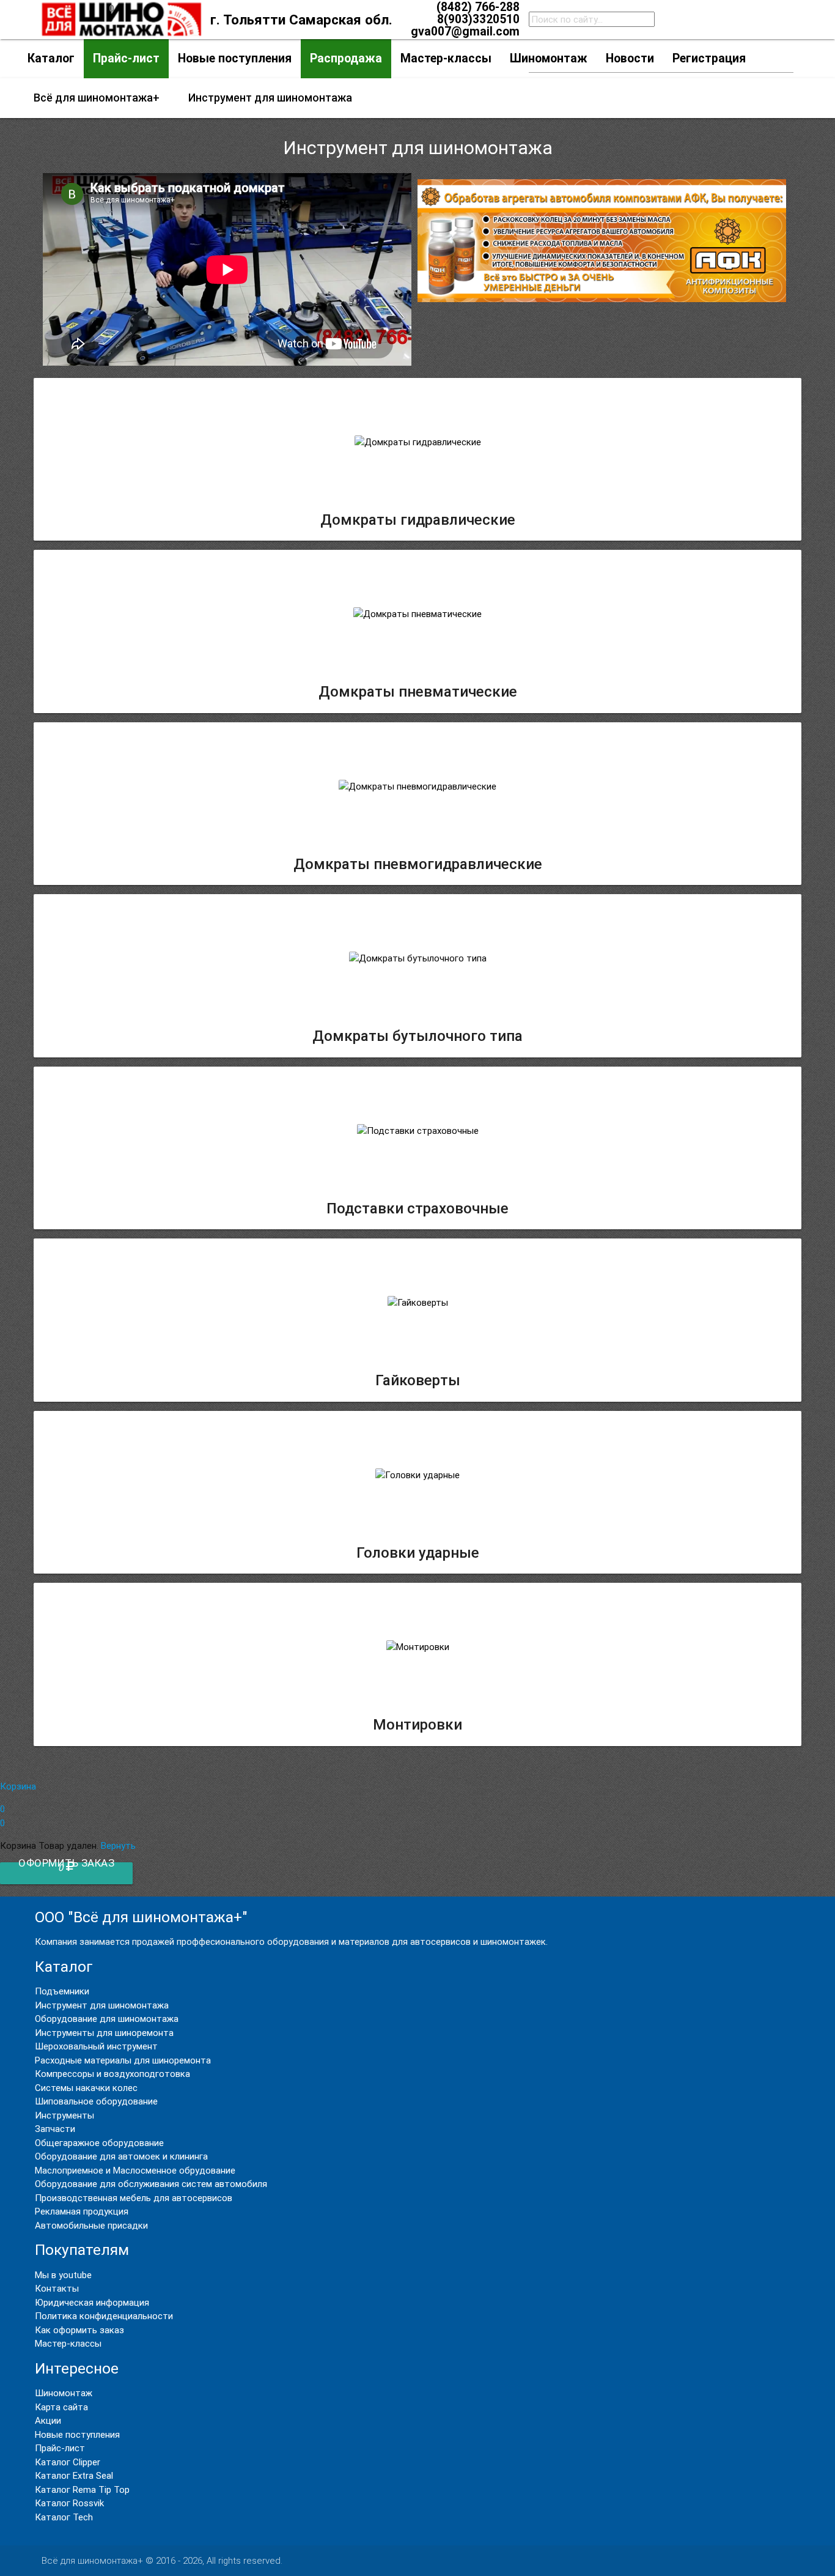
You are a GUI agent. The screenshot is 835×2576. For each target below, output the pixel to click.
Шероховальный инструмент (96, 2046)
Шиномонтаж (64, 2393)
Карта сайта (61, 2407)
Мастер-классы (68, 2343)
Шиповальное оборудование (96, 2101)
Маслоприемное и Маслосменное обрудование (135, 2170)
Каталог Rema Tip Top (82, 2489)
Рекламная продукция (82, 2211)
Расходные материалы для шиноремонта (123, 2060)
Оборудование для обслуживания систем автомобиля (151, 2184)
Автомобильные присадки (91, 2225)
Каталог (51, 58)
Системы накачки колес (86, 2088)
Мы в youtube (63, 2275)
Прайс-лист (60, 2448)
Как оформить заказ (79, 2330)
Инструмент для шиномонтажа (102, 2005)
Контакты (57, 2288)
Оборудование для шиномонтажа (107, 2019)
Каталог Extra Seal (74, 2475)
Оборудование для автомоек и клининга (121, 2156)
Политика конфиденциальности (104, 2316)
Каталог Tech (64, 2517)
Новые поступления (77, 2434)
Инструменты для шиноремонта (104, 2033)
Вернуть (118, 1845)
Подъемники (62, 1991)
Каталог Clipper (68, 2462)
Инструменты (64, 2115)
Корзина (18, 1804)
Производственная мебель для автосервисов (134, 2198)
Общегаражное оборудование (99, 2143)
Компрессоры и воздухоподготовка (112, 2074)
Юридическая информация (92, 2302)
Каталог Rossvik (69, 2503)
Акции (48, 2420)
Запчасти (55, 2129)
